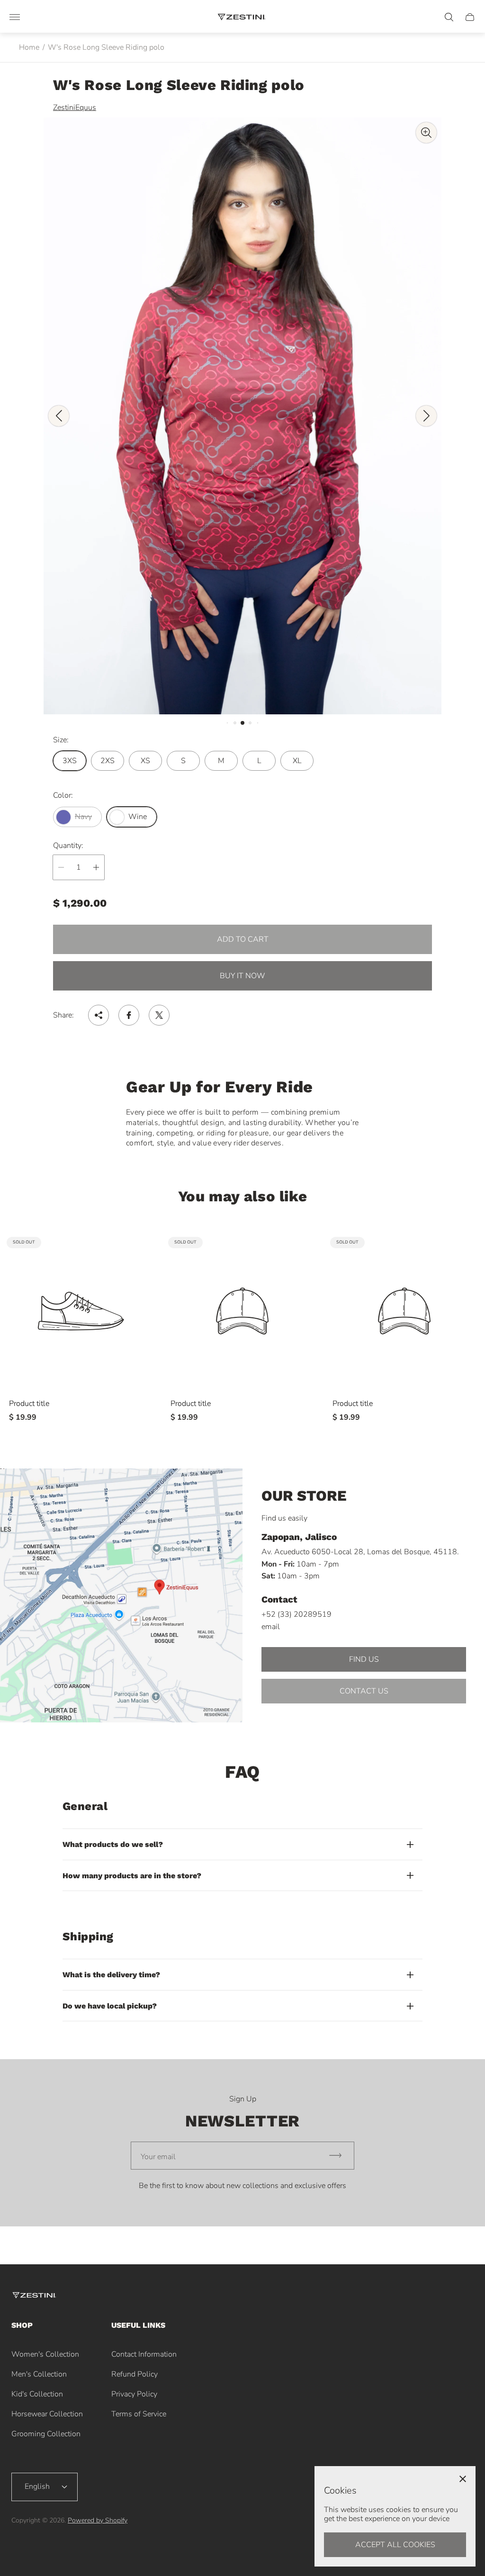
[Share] (99, 1015)
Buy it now (242, 976)
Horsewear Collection (47, 2414)
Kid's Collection (37, 2394)
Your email (158, 2157)
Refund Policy (135, 2374)
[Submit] (340, 2156)
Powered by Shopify (98, 2520)
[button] (228, 723)
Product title (29, 1404)
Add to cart (243, 939)
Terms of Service (139, 2414)
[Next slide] (426, 416)
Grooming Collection (46, 2434)
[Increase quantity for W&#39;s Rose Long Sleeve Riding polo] (96, 867)
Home (29, 47)
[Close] (463, 2479)
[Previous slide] (59, 416)
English (37, 2486)
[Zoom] (426, 133)
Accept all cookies (395, 2545)
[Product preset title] (81, 1311)
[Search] (449, 17)
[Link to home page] (35, 2296)
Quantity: (68, 846)
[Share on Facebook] (129, 1015)
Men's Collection (39, 2374)
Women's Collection (45, 2354)
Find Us (364, 1659)
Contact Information (144, 2354)
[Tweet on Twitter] (159, 1015)
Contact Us (364, 1691)
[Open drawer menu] (15, 17)
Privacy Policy (134, 2394)
